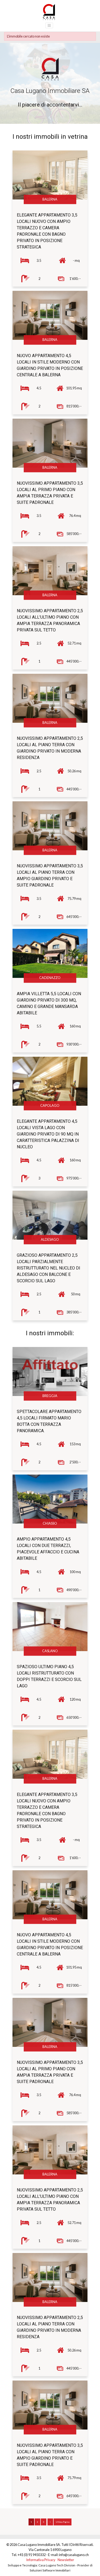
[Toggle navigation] (49, 25)
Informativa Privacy (41, 2560)
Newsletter (66, 2560)
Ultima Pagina (63, 2522)
